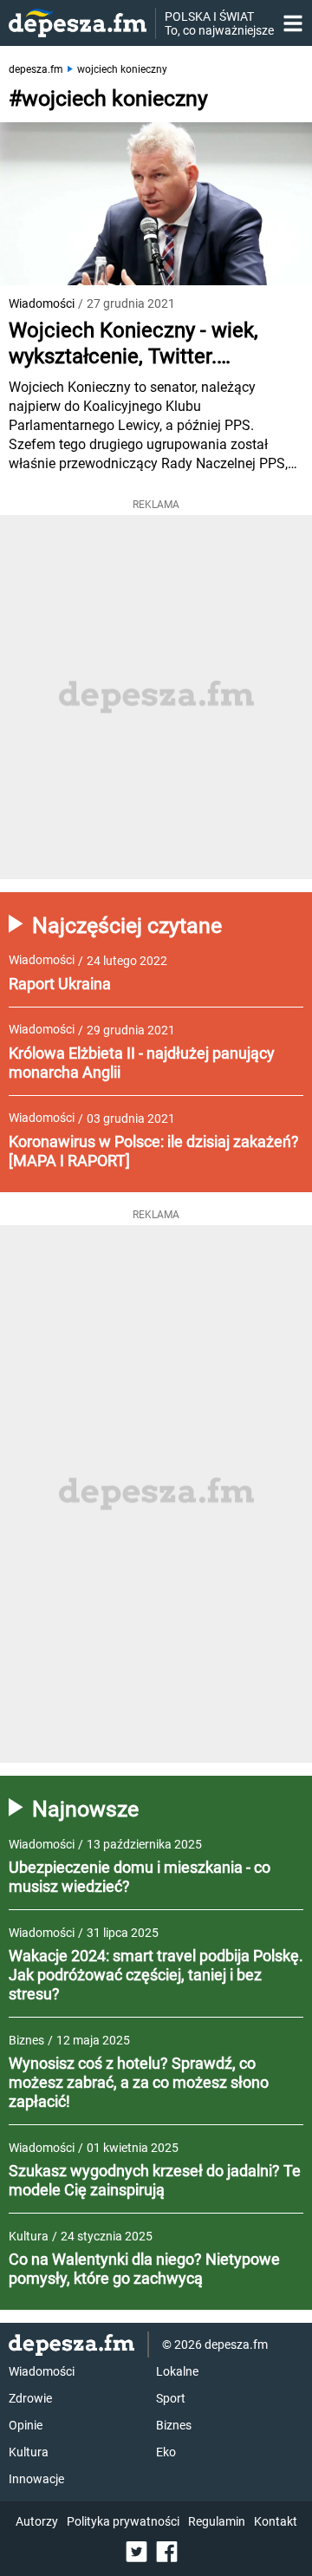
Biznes (174, 2425)
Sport (171, 2398)
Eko (166, 2452)
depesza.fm (36, 69)
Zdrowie (30, 2398)
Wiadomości (42, 303)
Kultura (29, 2452)
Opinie (26, 2425)
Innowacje (36, 2479)
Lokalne (177, 2371)
